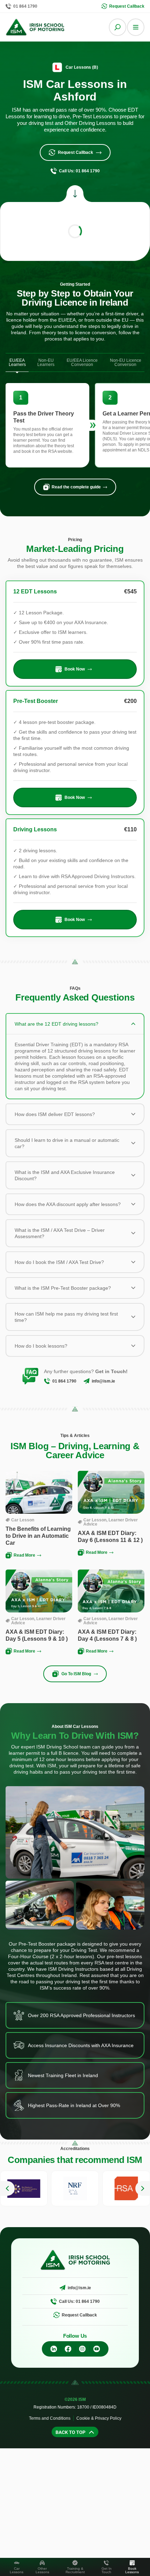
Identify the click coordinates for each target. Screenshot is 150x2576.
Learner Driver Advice (111, 1522)
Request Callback (79, 2315)
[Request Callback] (57, 2315)
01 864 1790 (64, 1381)
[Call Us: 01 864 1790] (54, 2301)
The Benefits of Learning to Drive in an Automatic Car (38, 1536)
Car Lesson (23, 1520)
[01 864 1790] (47, 1381)
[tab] (17, 363)
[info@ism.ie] (87, 1381)
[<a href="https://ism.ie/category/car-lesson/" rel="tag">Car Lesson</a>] (8, 1520)
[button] (7, 2188)
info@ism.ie (103, 1381)
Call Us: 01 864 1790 (79, 2301)
